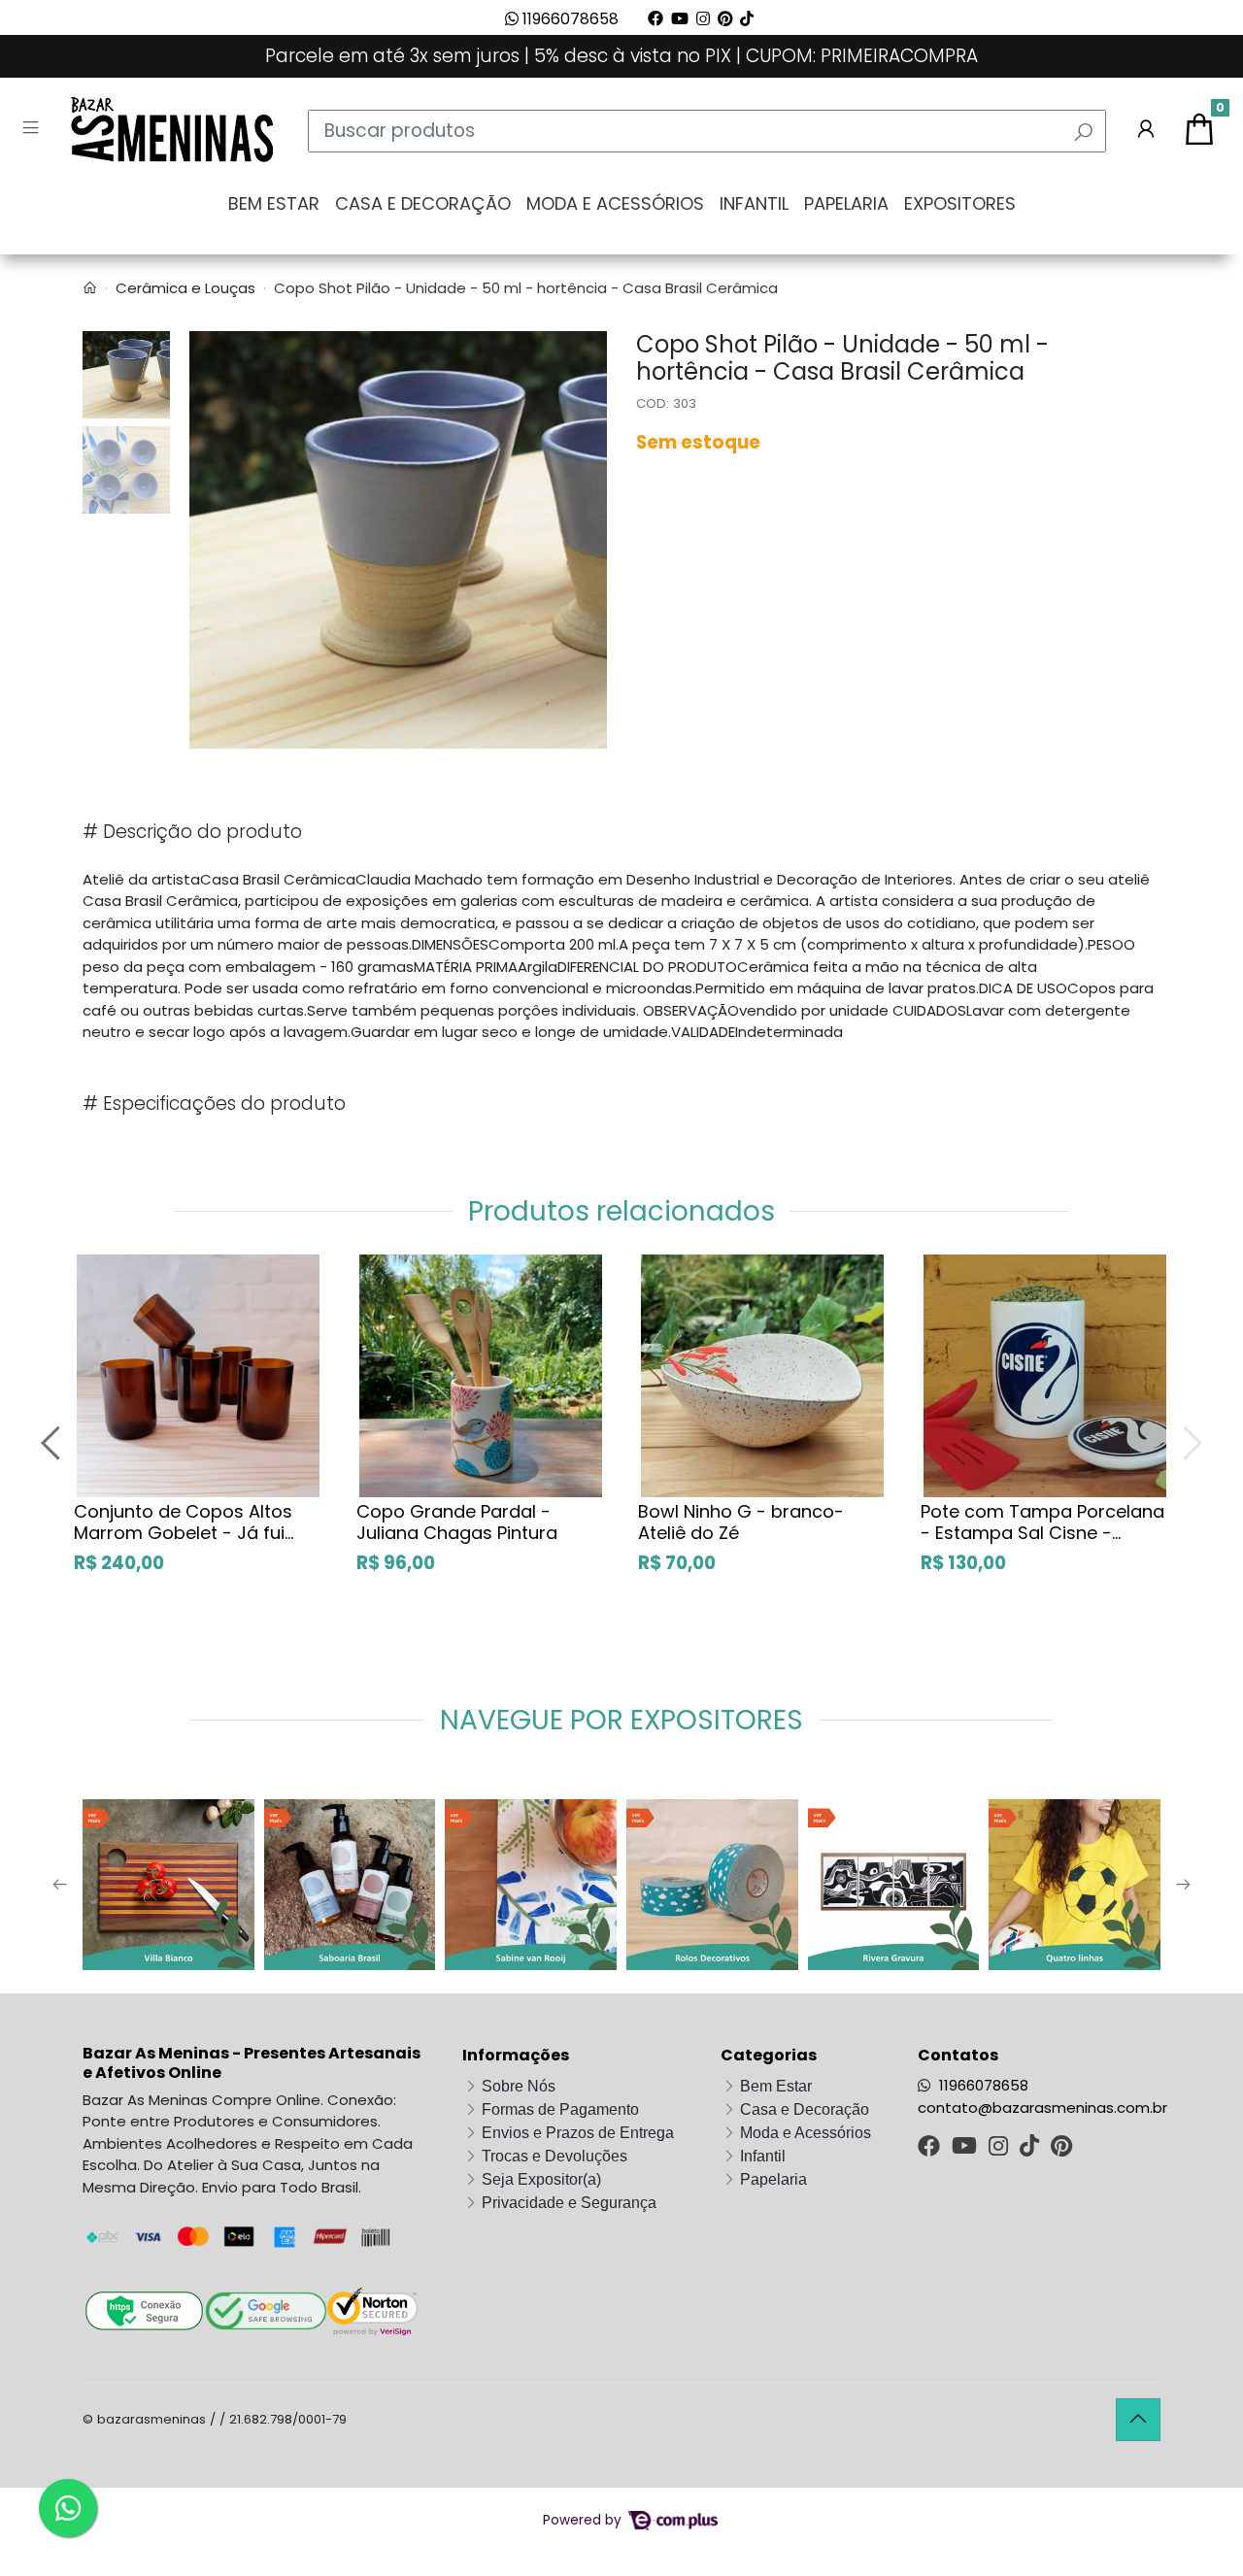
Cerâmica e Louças (185, 288)
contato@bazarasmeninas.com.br (1042, 2108)
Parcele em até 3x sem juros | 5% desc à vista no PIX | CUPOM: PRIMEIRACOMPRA (621, 56)
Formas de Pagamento (560, 2109)
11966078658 (569, 19)
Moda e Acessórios (615, 203)
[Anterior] (53, 1442)
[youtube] (966, 2148)
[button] (1146, 131)
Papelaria (846, 203)
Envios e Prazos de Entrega (578, 2133)
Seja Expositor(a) (541, 2179)
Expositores (960, 203)
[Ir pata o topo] (1138, 2420)
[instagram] (1000, 2148)
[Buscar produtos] (1083, 132)
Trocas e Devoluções (554, 2156)
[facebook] (931, 2148)
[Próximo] (1190, 1442)
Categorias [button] (769, 2055)
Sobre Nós (519, 2086)
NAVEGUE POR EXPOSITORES (621, 1721)
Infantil (754, 203)
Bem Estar (274, 203)
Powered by (584, 2520)
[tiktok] (1031, 2148)
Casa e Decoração (423, 203)
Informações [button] (516, 2055)
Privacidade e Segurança (569, 2203)
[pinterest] (1061, 2148)
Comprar (219, 1604)
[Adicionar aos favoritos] (98, 1271)
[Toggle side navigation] (33, 130)
